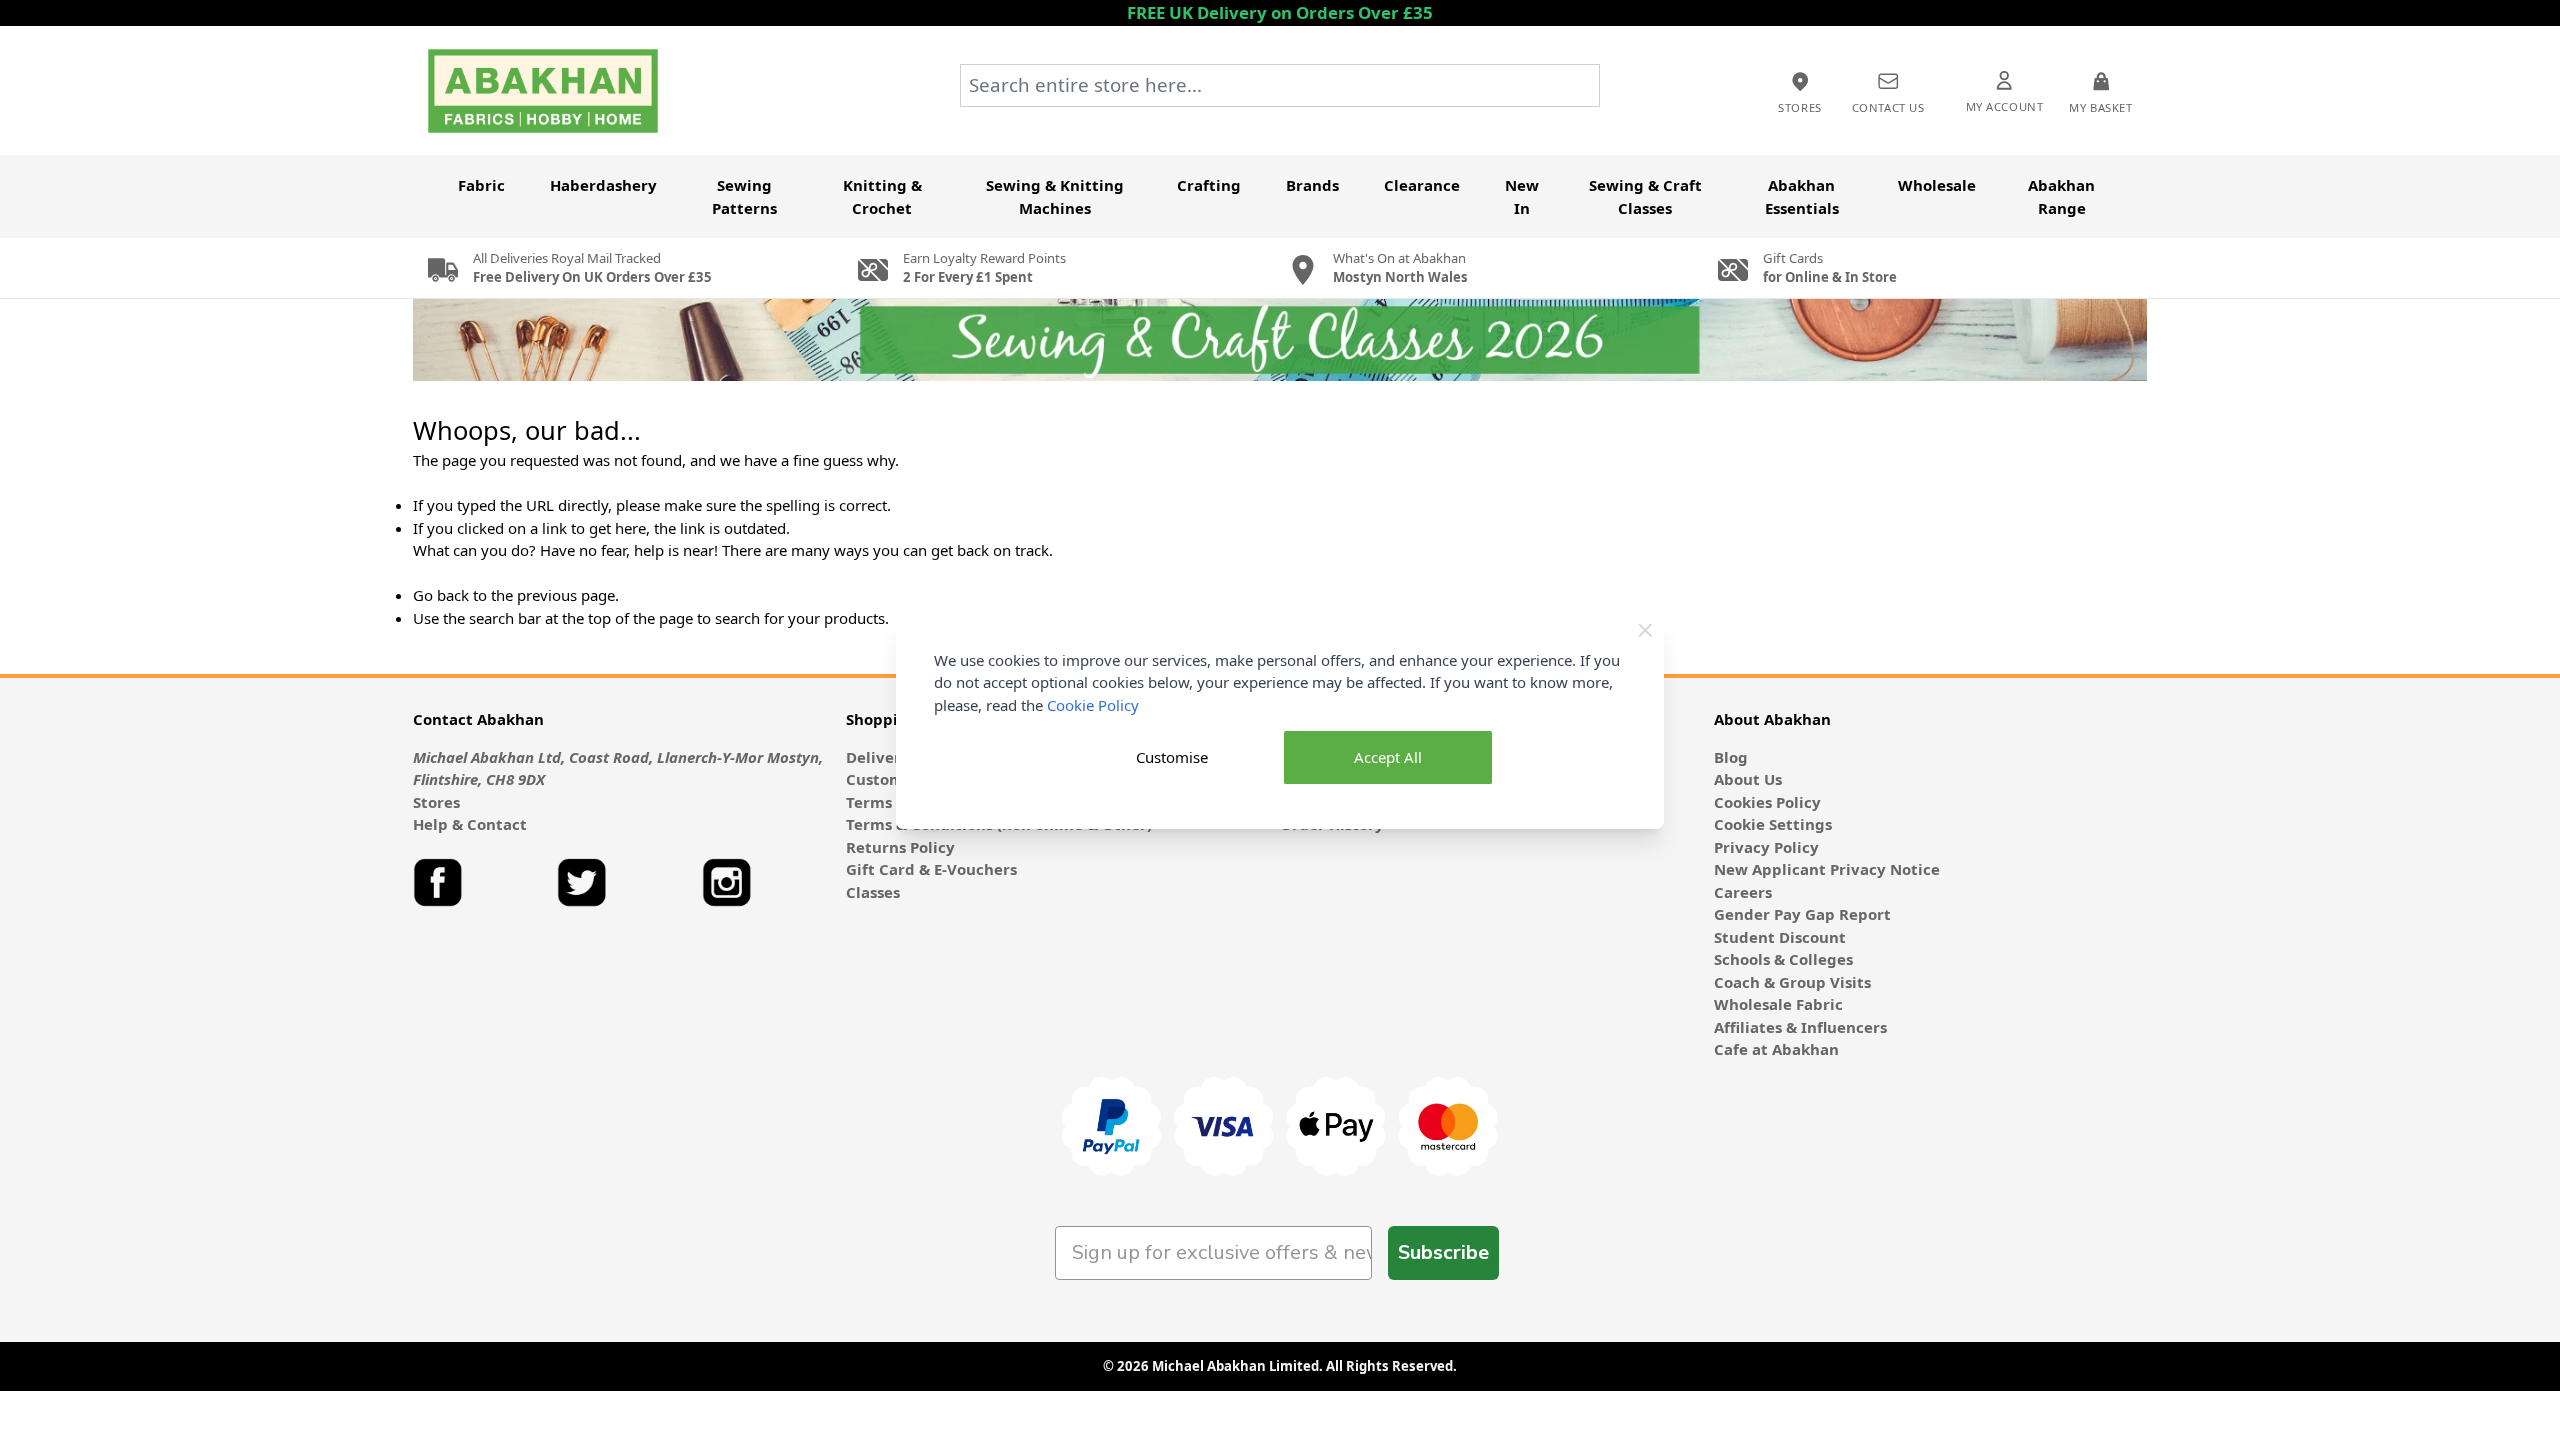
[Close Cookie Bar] (1645, 630)
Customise (1172, 757)
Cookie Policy (1093, 705)
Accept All (1388, 757)
